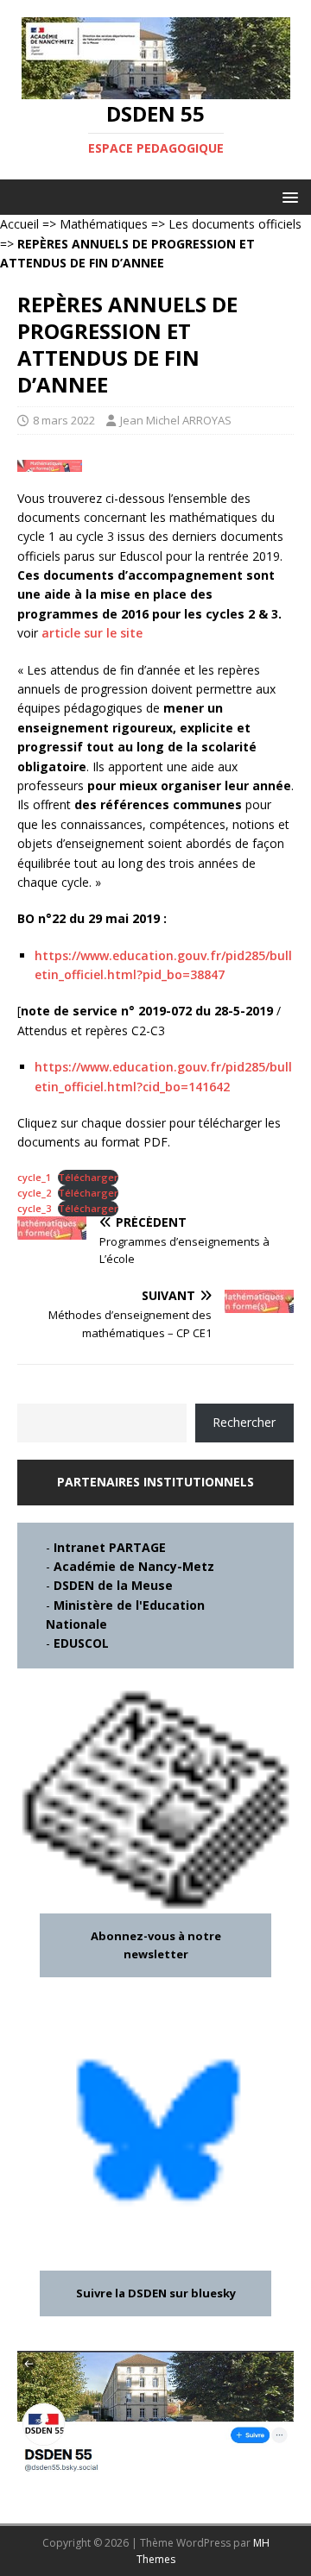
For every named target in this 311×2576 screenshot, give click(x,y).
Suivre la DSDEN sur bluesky (156, 2293)
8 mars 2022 (64, 420)
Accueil (19, 224)
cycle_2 (34, 1193)
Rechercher (244, 1422)
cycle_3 (34, 1208)
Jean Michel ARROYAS (176, 420)
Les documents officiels (235, 224)
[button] (287, 196)
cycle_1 (34, 1177)
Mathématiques (104, 224)
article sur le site (92, 633)
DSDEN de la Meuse (113, 1585)
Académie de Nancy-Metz (134, 1566)
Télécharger (88, 1177)
